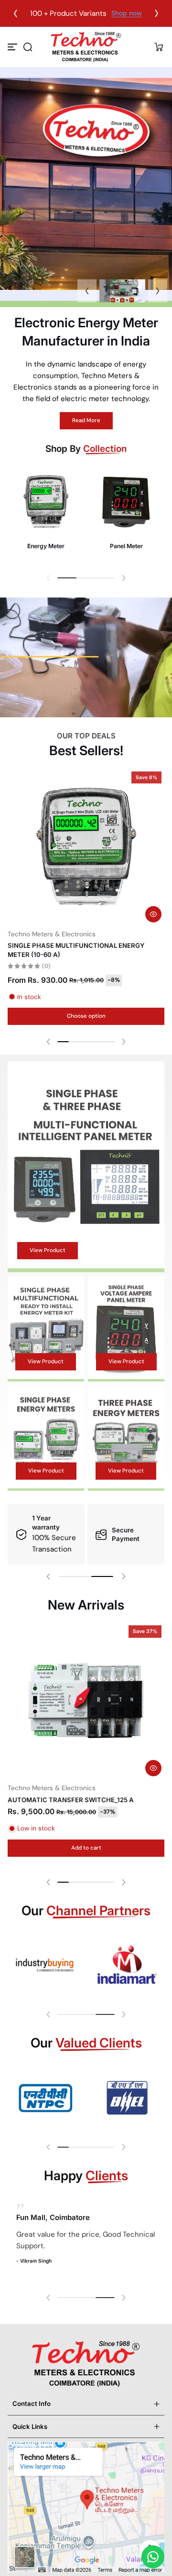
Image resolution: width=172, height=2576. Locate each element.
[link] (45, 1965)
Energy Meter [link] (46, 546)
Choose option (86, 1016)
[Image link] (46, 515)
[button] (28, 47)
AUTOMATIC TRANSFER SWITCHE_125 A (71, 1800)
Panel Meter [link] (126, 546)
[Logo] (86, 47)
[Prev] (15, 13)
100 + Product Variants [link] (62, 13)
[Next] (157, 13)
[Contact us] (153, 2557)
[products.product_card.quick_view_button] (153, 914)
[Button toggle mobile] (13, 47)
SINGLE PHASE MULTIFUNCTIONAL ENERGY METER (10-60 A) (76, 950)
